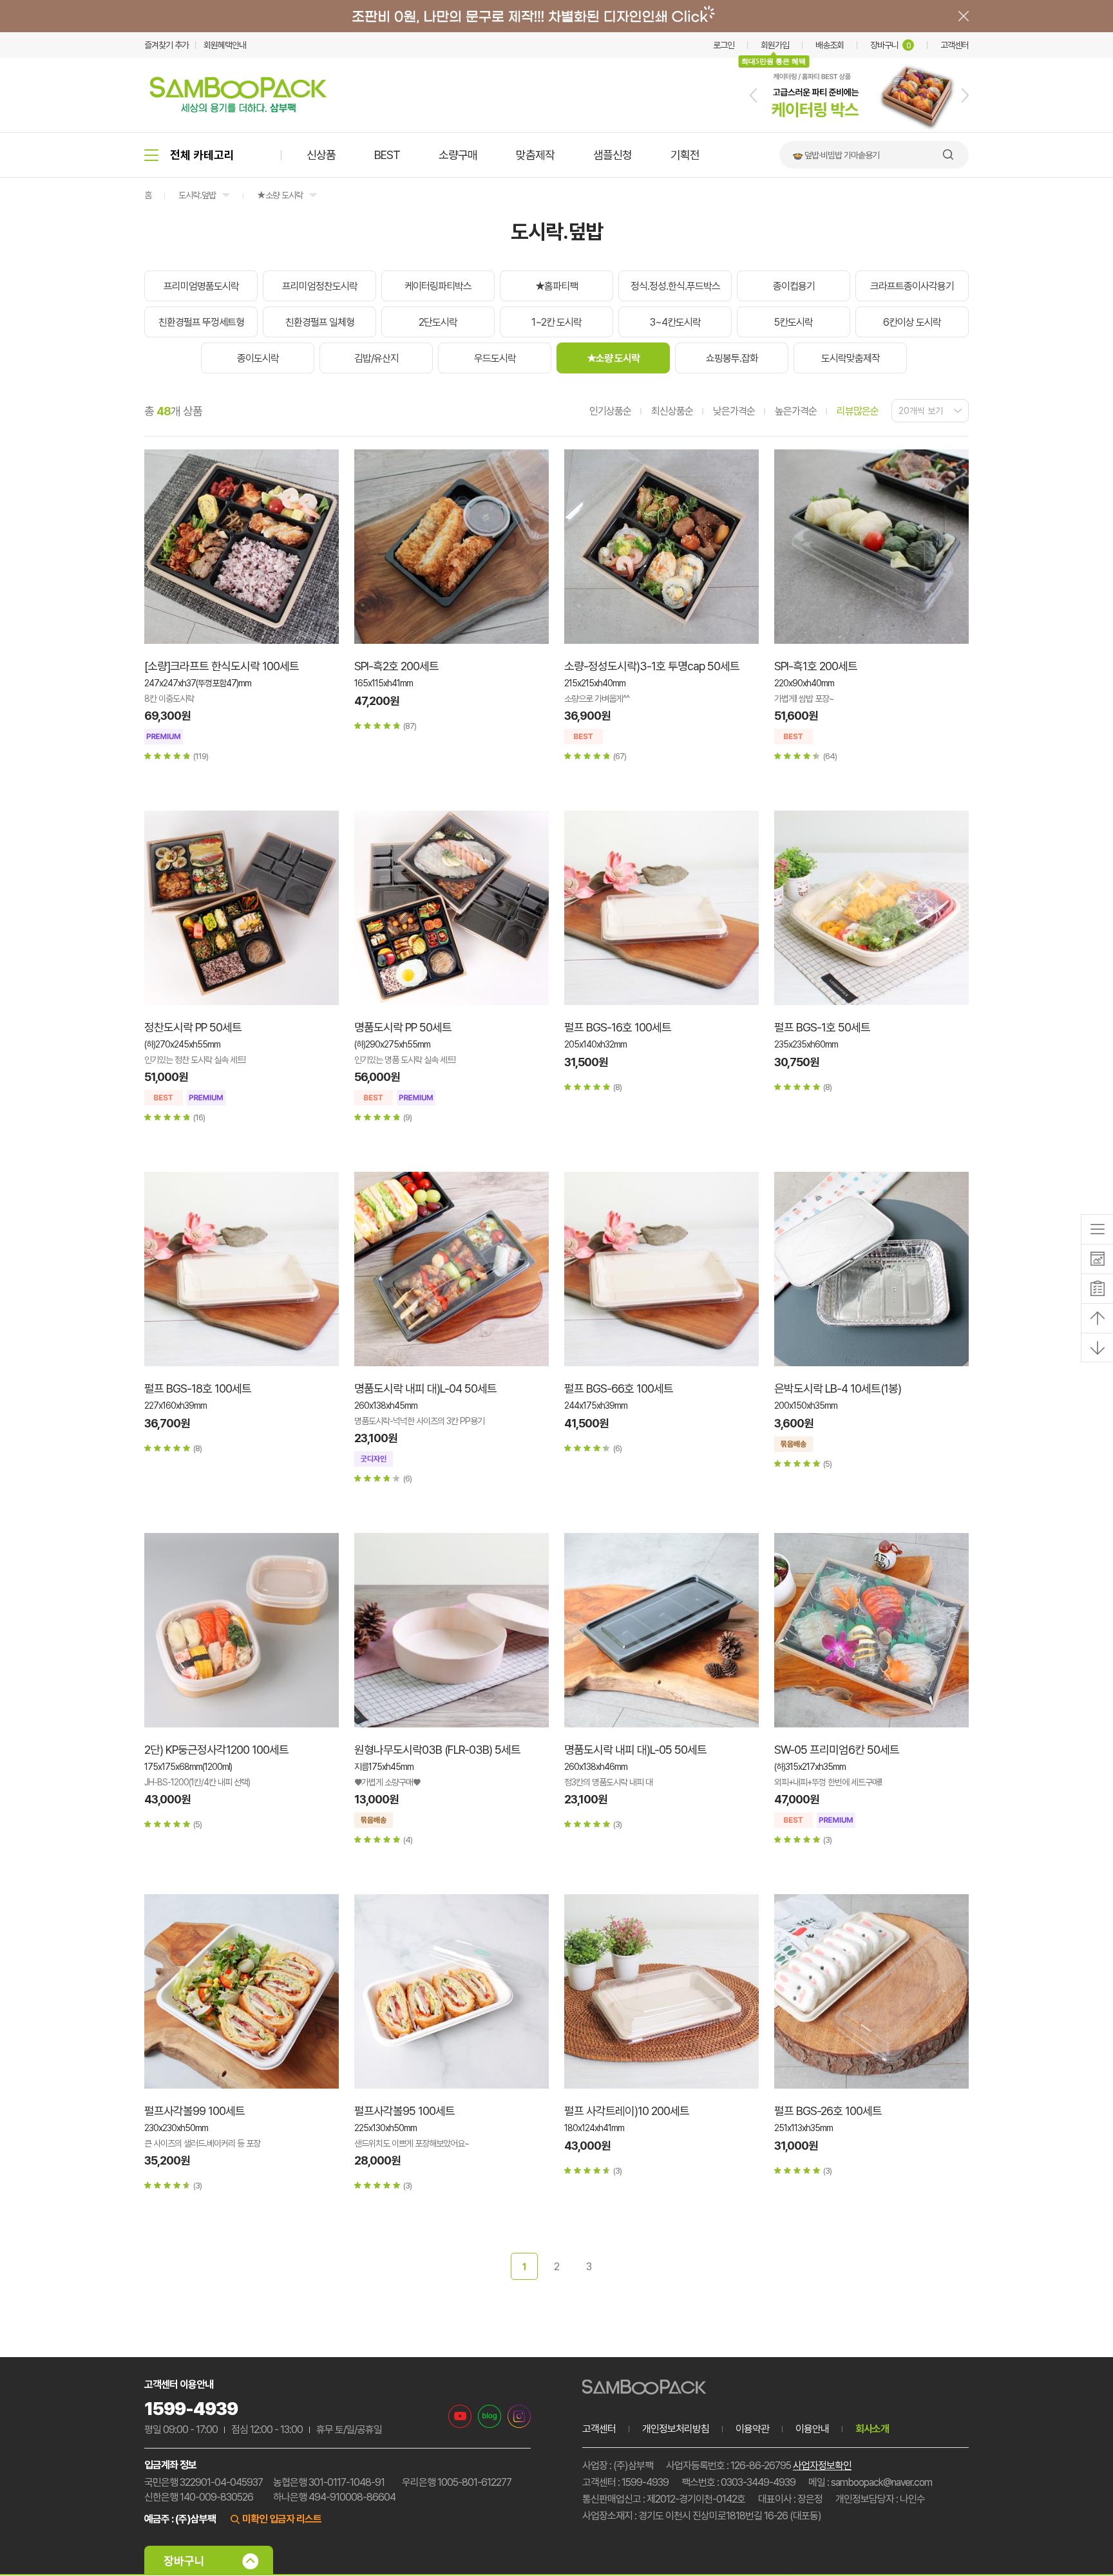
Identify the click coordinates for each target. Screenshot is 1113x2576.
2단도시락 (438, 322)
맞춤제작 (535, 155)
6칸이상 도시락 (912, 322)
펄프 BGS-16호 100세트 (618, 1027)
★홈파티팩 (556, 286)
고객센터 (955, 45)
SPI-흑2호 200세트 (396, 666)
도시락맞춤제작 (851, 358)
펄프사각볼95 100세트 (404, 2111)
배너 (556, 16)
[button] (753, 95)
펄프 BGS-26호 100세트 (828, 2111)
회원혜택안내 (225, 45)
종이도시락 (258, 358)
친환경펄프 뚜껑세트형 (201, 322)
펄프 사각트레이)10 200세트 (627, 2111)
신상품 (321, 155)
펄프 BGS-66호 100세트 (619, 1388)
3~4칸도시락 (675, 322)
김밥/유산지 (376, 358)
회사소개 (872, 2429)
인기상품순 (610, 411)
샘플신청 (613, 155)
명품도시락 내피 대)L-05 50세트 (635, 1750)
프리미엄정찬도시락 (320, 286)
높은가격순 (796, 411)
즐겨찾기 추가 (166, 45)
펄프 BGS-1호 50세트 (822, 1027)
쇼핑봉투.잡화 (732, 358)
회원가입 (775, 45)
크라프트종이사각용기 (912, 286)
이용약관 (752, 2429)
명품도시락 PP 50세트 (403, 1027)
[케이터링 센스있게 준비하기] (859, 129)
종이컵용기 (794, 286)
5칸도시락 (794, 322)
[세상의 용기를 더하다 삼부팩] (238, 109)
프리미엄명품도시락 (201, 286)
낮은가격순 (734, 411)
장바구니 (890, 45)
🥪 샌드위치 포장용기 (828, 155)
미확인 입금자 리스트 (282, 2519)
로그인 (724, 45)
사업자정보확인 (822, 2466)
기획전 (685, 155)
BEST (387, 155)
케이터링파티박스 (438, 286)
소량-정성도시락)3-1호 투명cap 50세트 (652, 666)
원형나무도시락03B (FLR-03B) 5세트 (437, 1750)
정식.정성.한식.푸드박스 (675, 286)
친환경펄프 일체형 (320, 322)
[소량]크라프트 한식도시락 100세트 (222, 666)
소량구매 (458, 155)
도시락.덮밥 (197, 195)
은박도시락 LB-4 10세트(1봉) (838, 1388)
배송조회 (830, 45)
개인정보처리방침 (676, 2429)
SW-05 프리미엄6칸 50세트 (837, 1750)
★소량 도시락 (280, 195)
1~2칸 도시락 (556, 322)
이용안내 (812, 2429)
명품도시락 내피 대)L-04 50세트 (425, 1388)
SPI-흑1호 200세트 (816, 666)
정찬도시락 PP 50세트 (193, 1027)
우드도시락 (495, 358)
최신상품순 (672, 411)
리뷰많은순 (858, 411)
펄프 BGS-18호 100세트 (198, 1388)
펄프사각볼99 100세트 (195, 2111)
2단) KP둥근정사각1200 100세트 (216, 1750)
